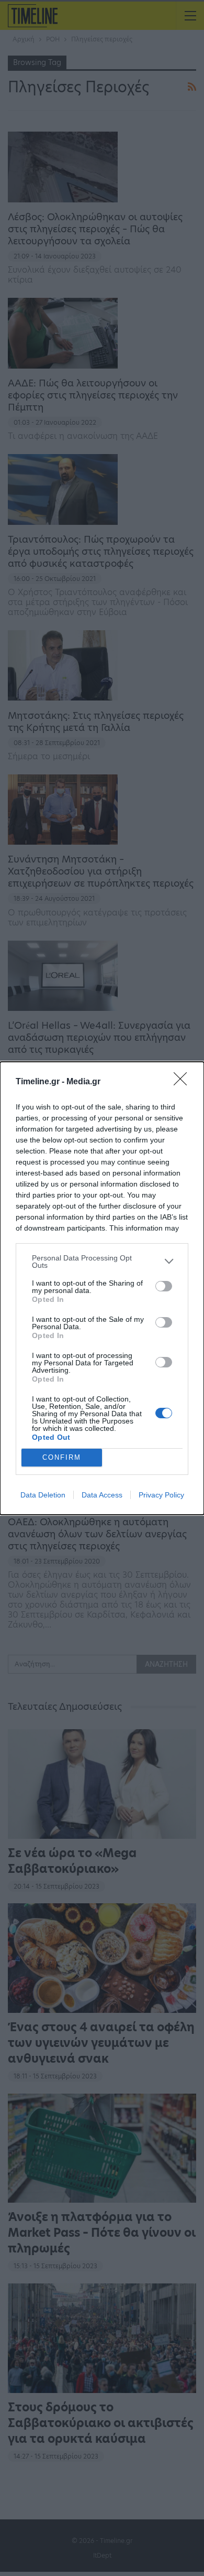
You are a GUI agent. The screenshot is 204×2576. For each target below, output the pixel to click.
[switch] (164, 1286)
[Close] (184, 1082)
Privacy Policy (161, 1495)
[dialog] (102, 1288)
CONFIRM (62, 1457)
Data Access (102, 1495)
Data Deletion (43, 1495)
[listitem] (102, 1262)
